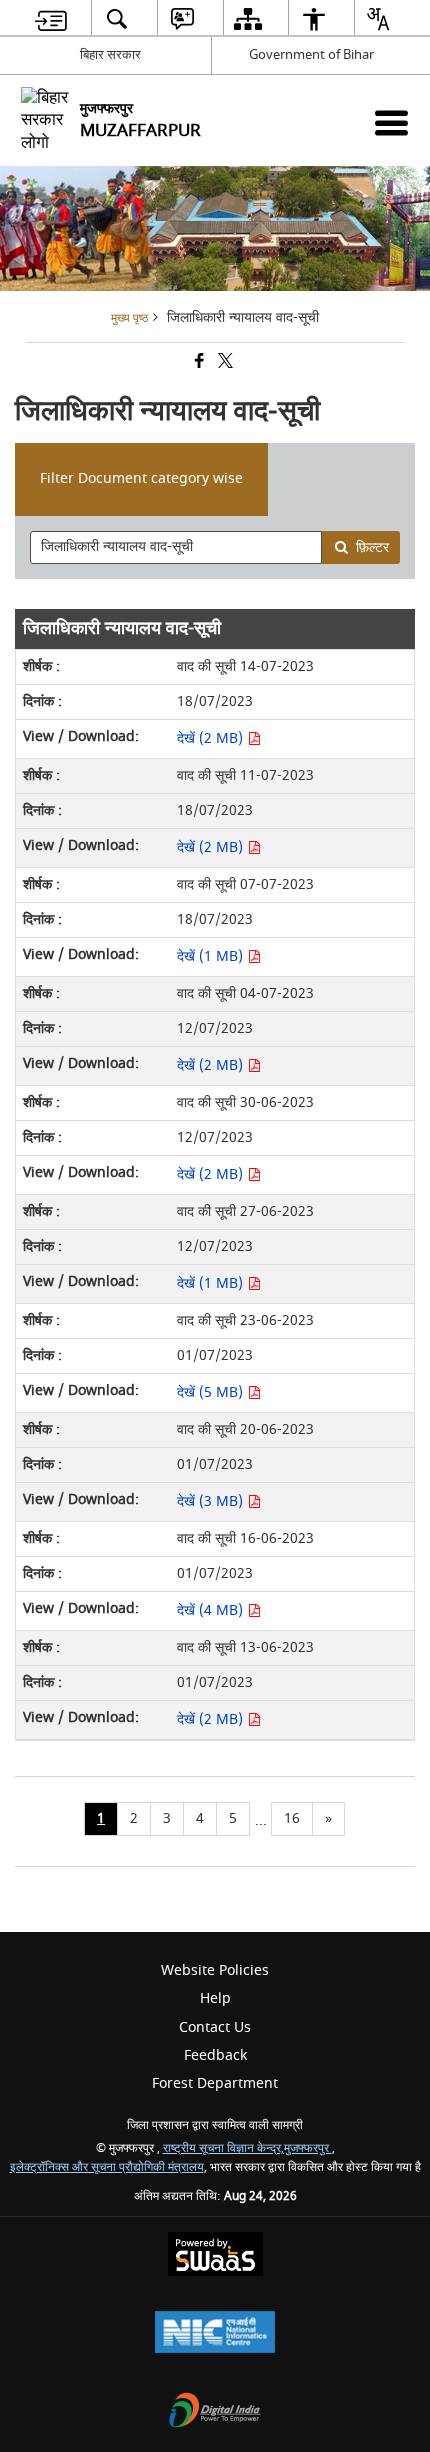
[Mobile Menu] (391, 122)
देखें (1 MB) (212, 956)
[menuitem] (51, 18)
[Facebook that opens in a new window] (198, 363)
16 (292, 1818)
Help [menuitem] (215, 1998)
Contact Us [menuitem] (215, 2027)
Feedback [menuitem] (215, 2055)
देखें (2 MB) (212, 738)
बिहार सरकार (110, 54)
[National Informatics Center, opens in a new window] (215, 2334)
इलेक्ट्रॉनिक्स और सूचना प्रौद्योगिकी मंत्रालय (107, 2167)
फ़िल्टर (372, 547)
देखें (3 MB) (212, 1501)
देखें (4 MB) (212, 1610)
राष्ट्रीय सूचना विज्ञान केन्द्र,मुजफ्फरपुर (247, 2148)
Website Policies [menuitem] (215, 1970)
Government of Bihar (311, 54)
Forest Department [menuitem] (215, 2083)
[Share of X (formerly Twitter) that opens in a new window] (224, 363)
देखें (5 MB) (212, 1392)
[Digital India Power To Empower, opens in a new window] (215, 2412)
